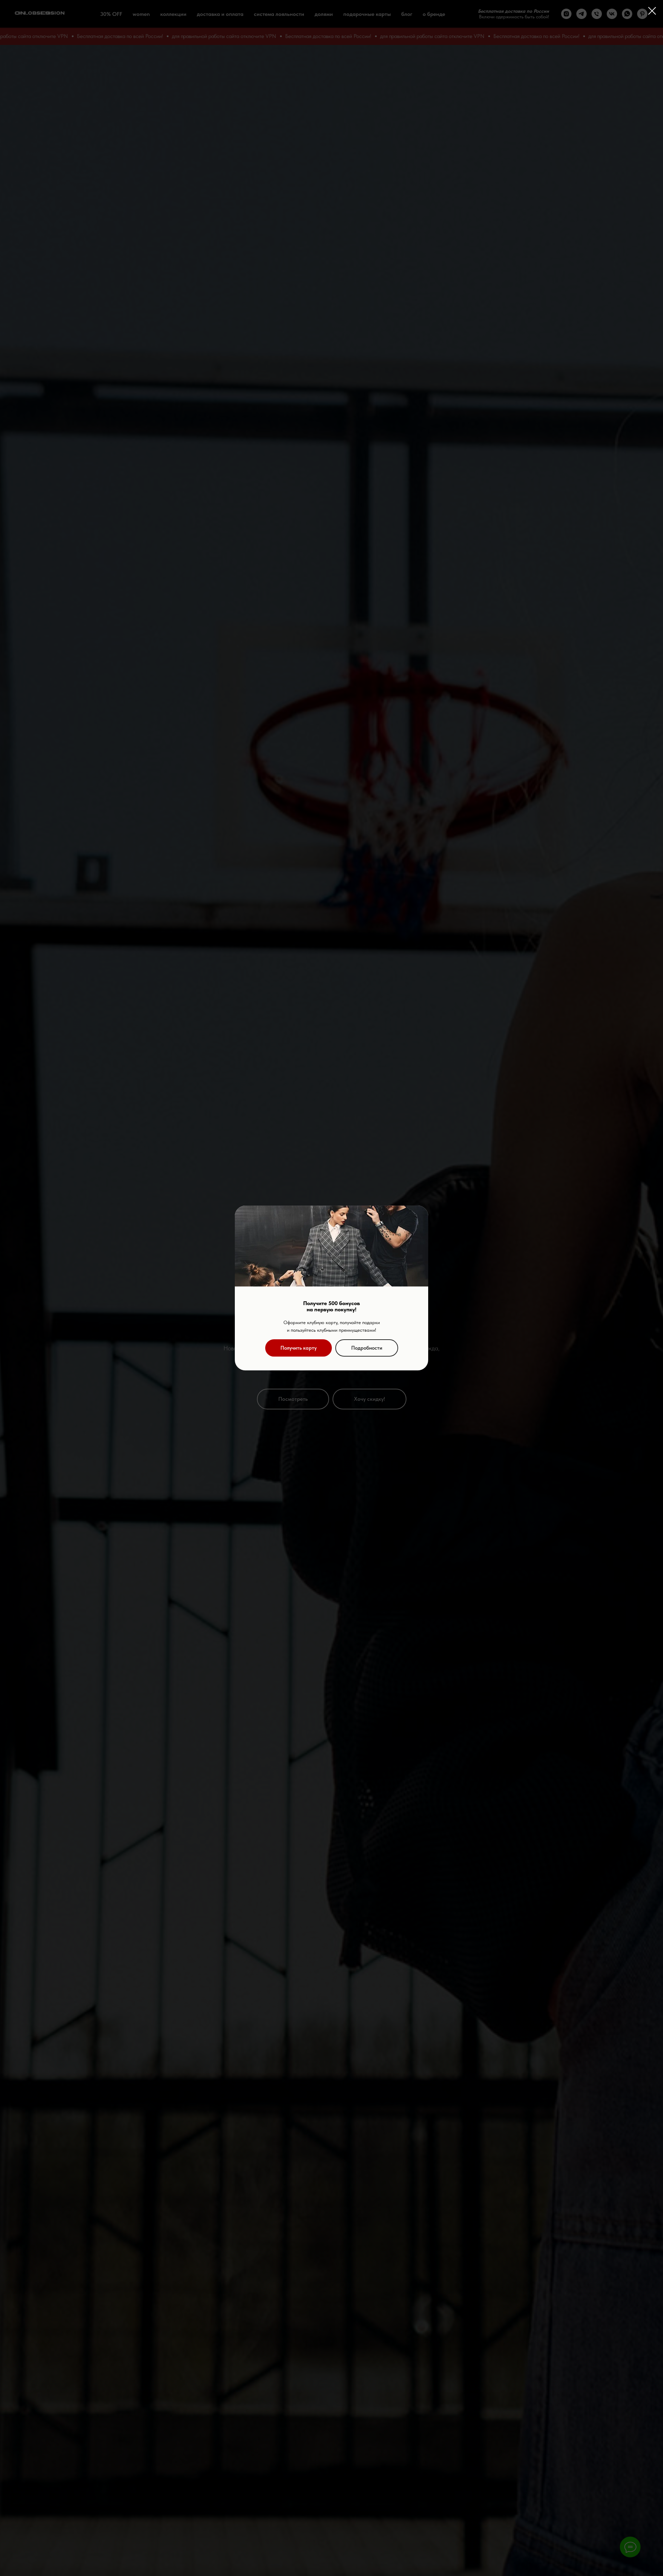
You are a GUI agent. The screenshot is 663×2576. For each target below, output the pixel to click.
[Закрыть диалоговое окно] (652, 11)
